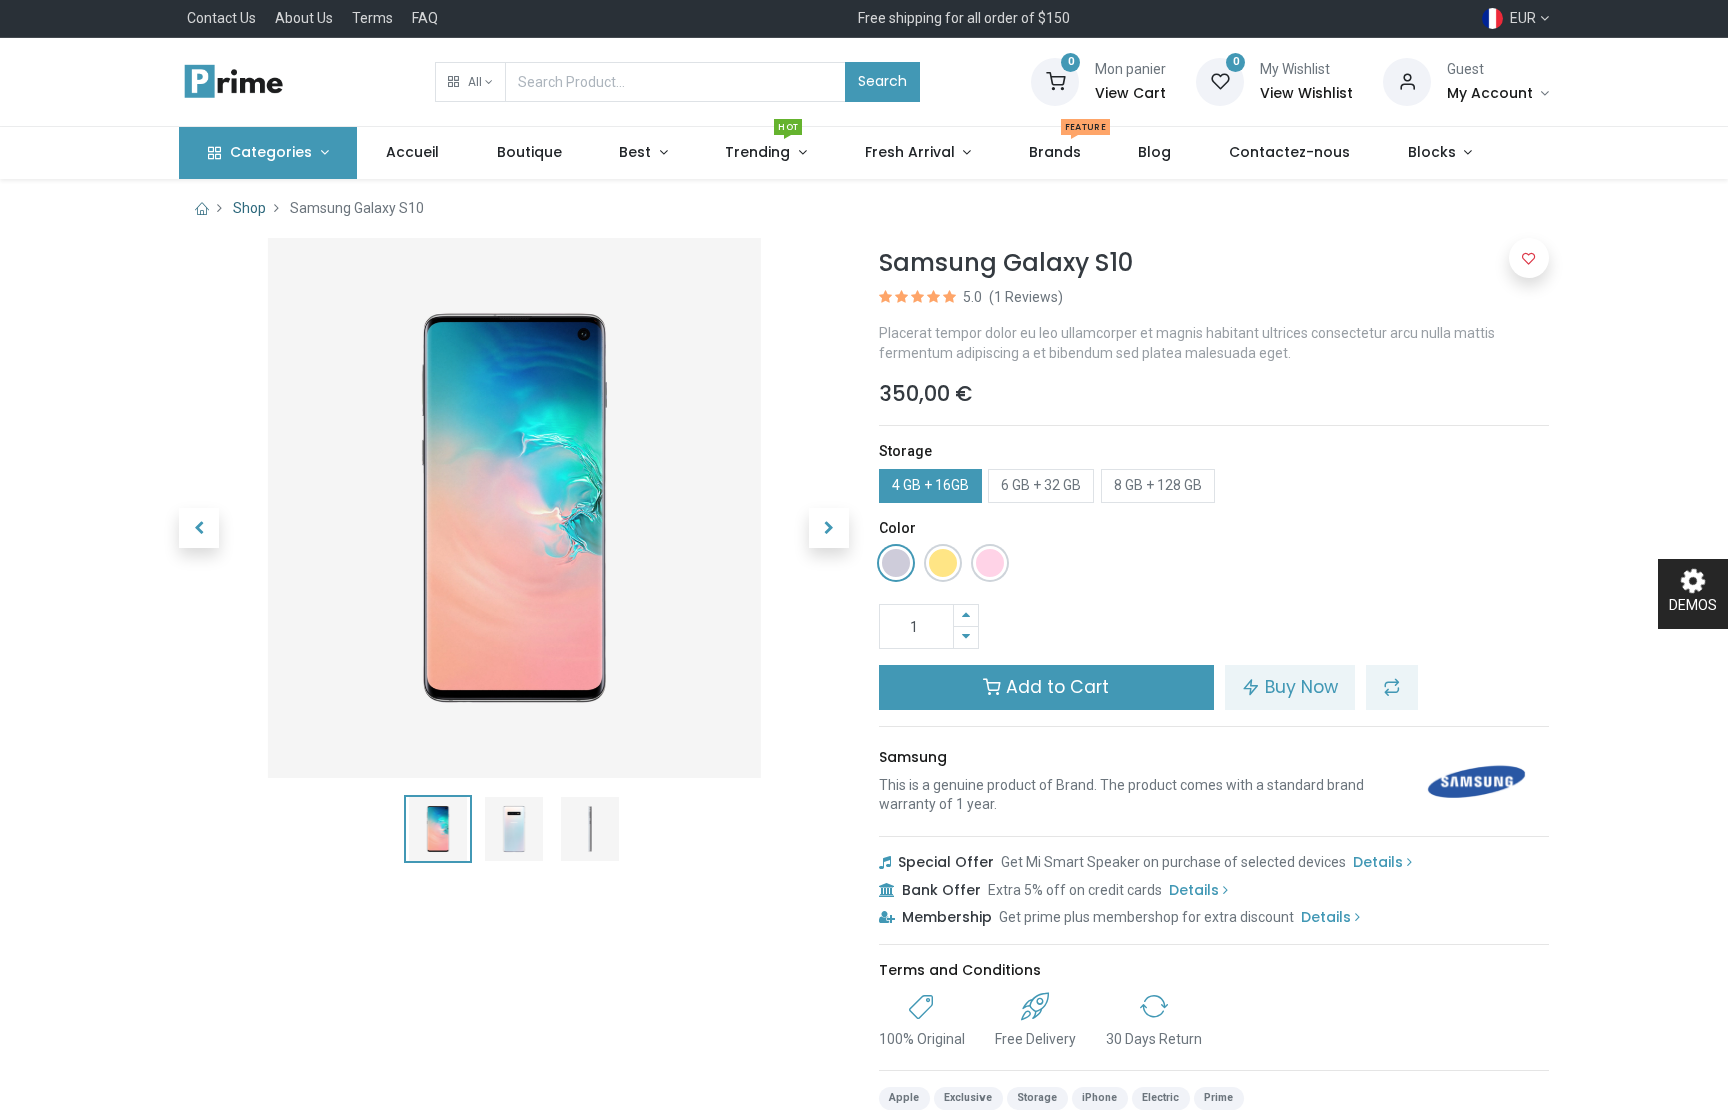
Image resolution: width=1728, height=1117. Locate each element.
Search (882, 81)
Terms (372, 18)
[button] (470, 82)
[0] (1055, 81)
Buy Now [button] (1299, 687)
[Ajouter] (966, 615)
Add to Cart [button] (1055, 687)
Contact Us (221, 18)
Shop (249, 208)
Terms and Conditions (960, 970)
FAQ (425, 18)
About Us (304, 18)
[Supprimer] (966, 637)
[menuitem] (412, 153)
